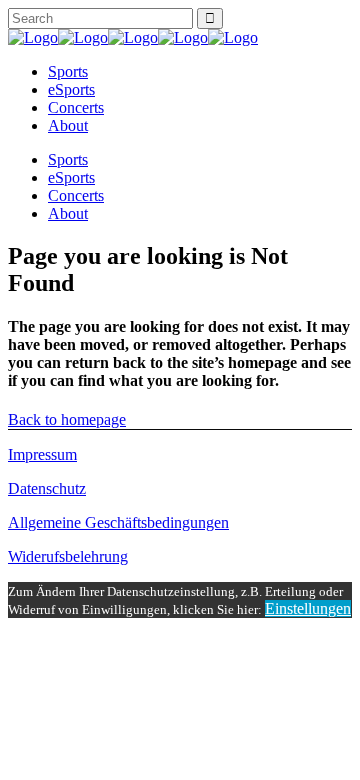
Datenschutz (47, 488)
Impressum (42, 454)
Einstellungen (308, 608)
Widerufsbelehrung (68, 556)
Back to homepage (67, 419)
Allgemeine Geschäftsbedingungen (118, 522)
